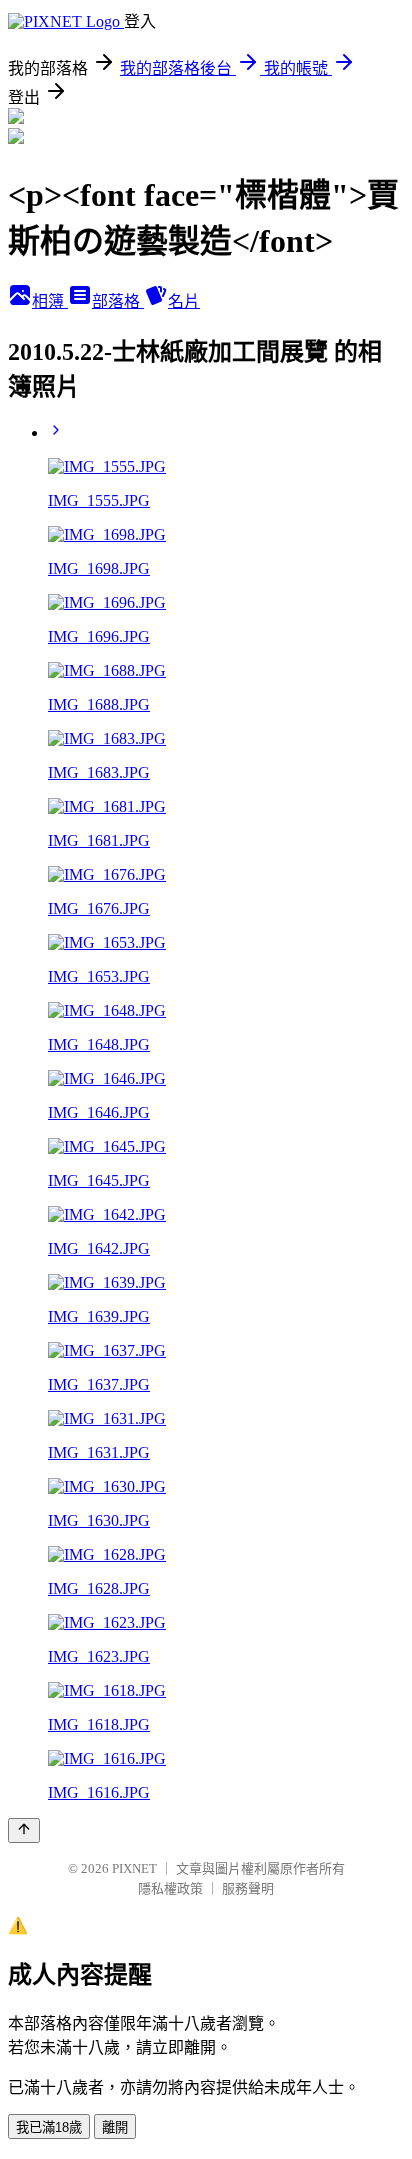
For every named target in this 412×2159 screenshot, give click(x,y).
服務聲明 (248, 1888)
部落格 (118, 301)
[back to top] (24, 1830)
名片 (184, 301)
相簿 (50, 301)
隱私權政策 (170, 1888)
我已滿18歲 (49, 2127)
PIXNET (134, 1868)
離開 (115, 2127)
